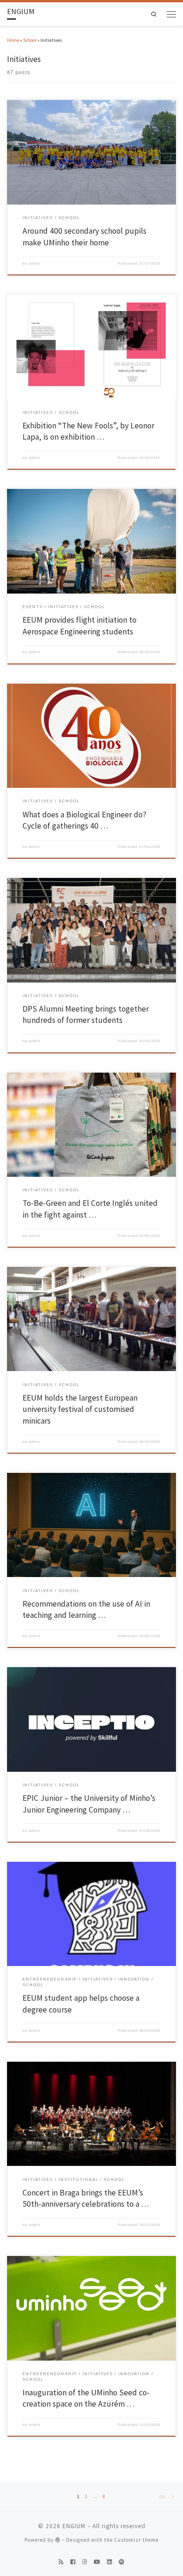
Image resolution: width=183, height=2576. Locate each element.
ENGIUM (74, 2526)
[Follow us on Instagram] (84, 2562)
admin (34, 263)
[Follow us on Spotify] (122, 2562)
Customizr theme (136, 2540)
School (30, 40)
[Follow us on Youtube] (97, 2562)
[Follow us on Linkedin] (109, 2562)
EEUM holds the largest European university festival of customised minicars (80, 1409)
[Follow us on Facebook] (73, 2562)
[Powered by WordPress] (58, 2540)
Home (13, 40)
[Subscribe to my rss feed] (61, 2562)
